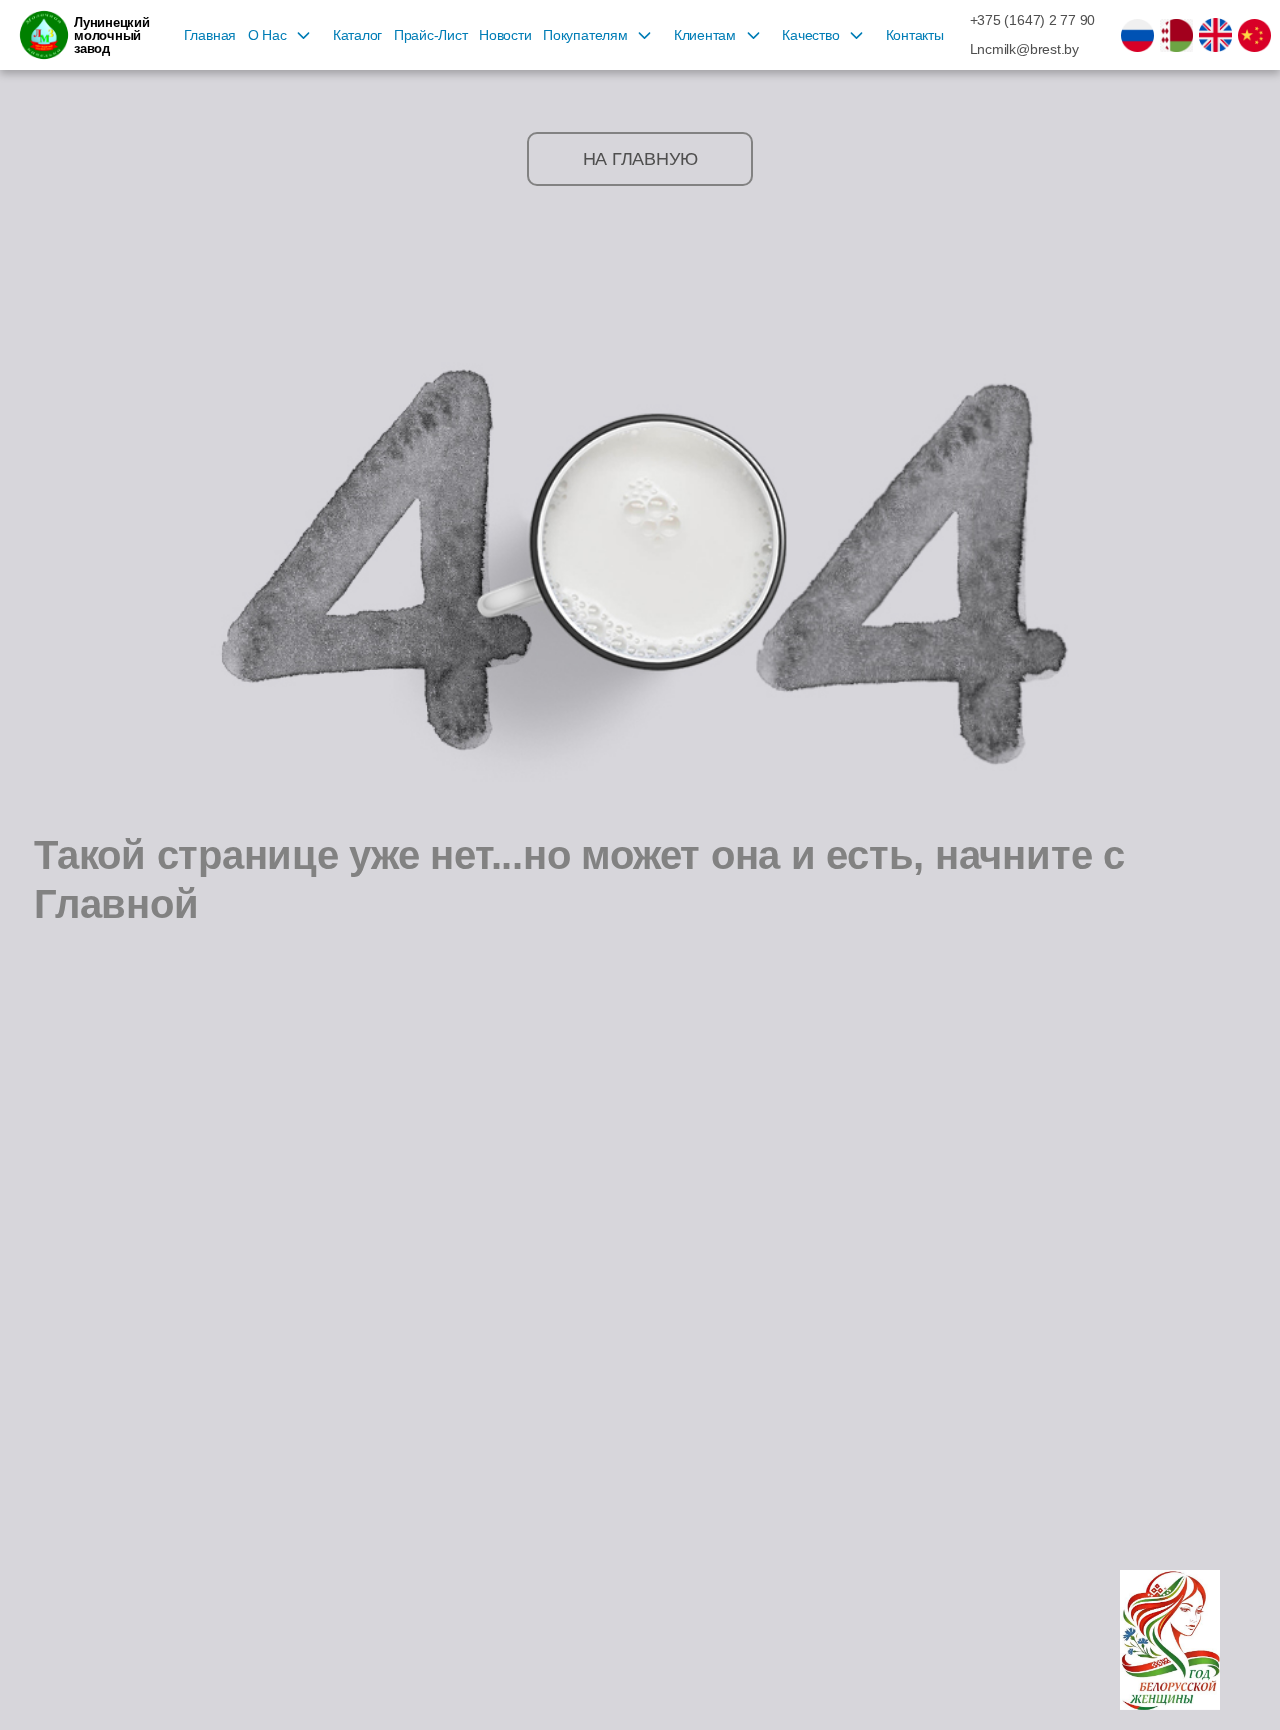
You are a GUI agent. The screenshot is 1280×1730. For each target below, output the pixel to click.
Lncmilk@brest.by (1024, 49)
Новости (505, 35)
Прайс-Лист (431, 35)
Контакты (915, 35)
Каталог (357, 35)
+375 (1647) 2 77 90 (1032, 20)
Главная (210, 35)
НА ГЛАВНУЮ (640, 159)
